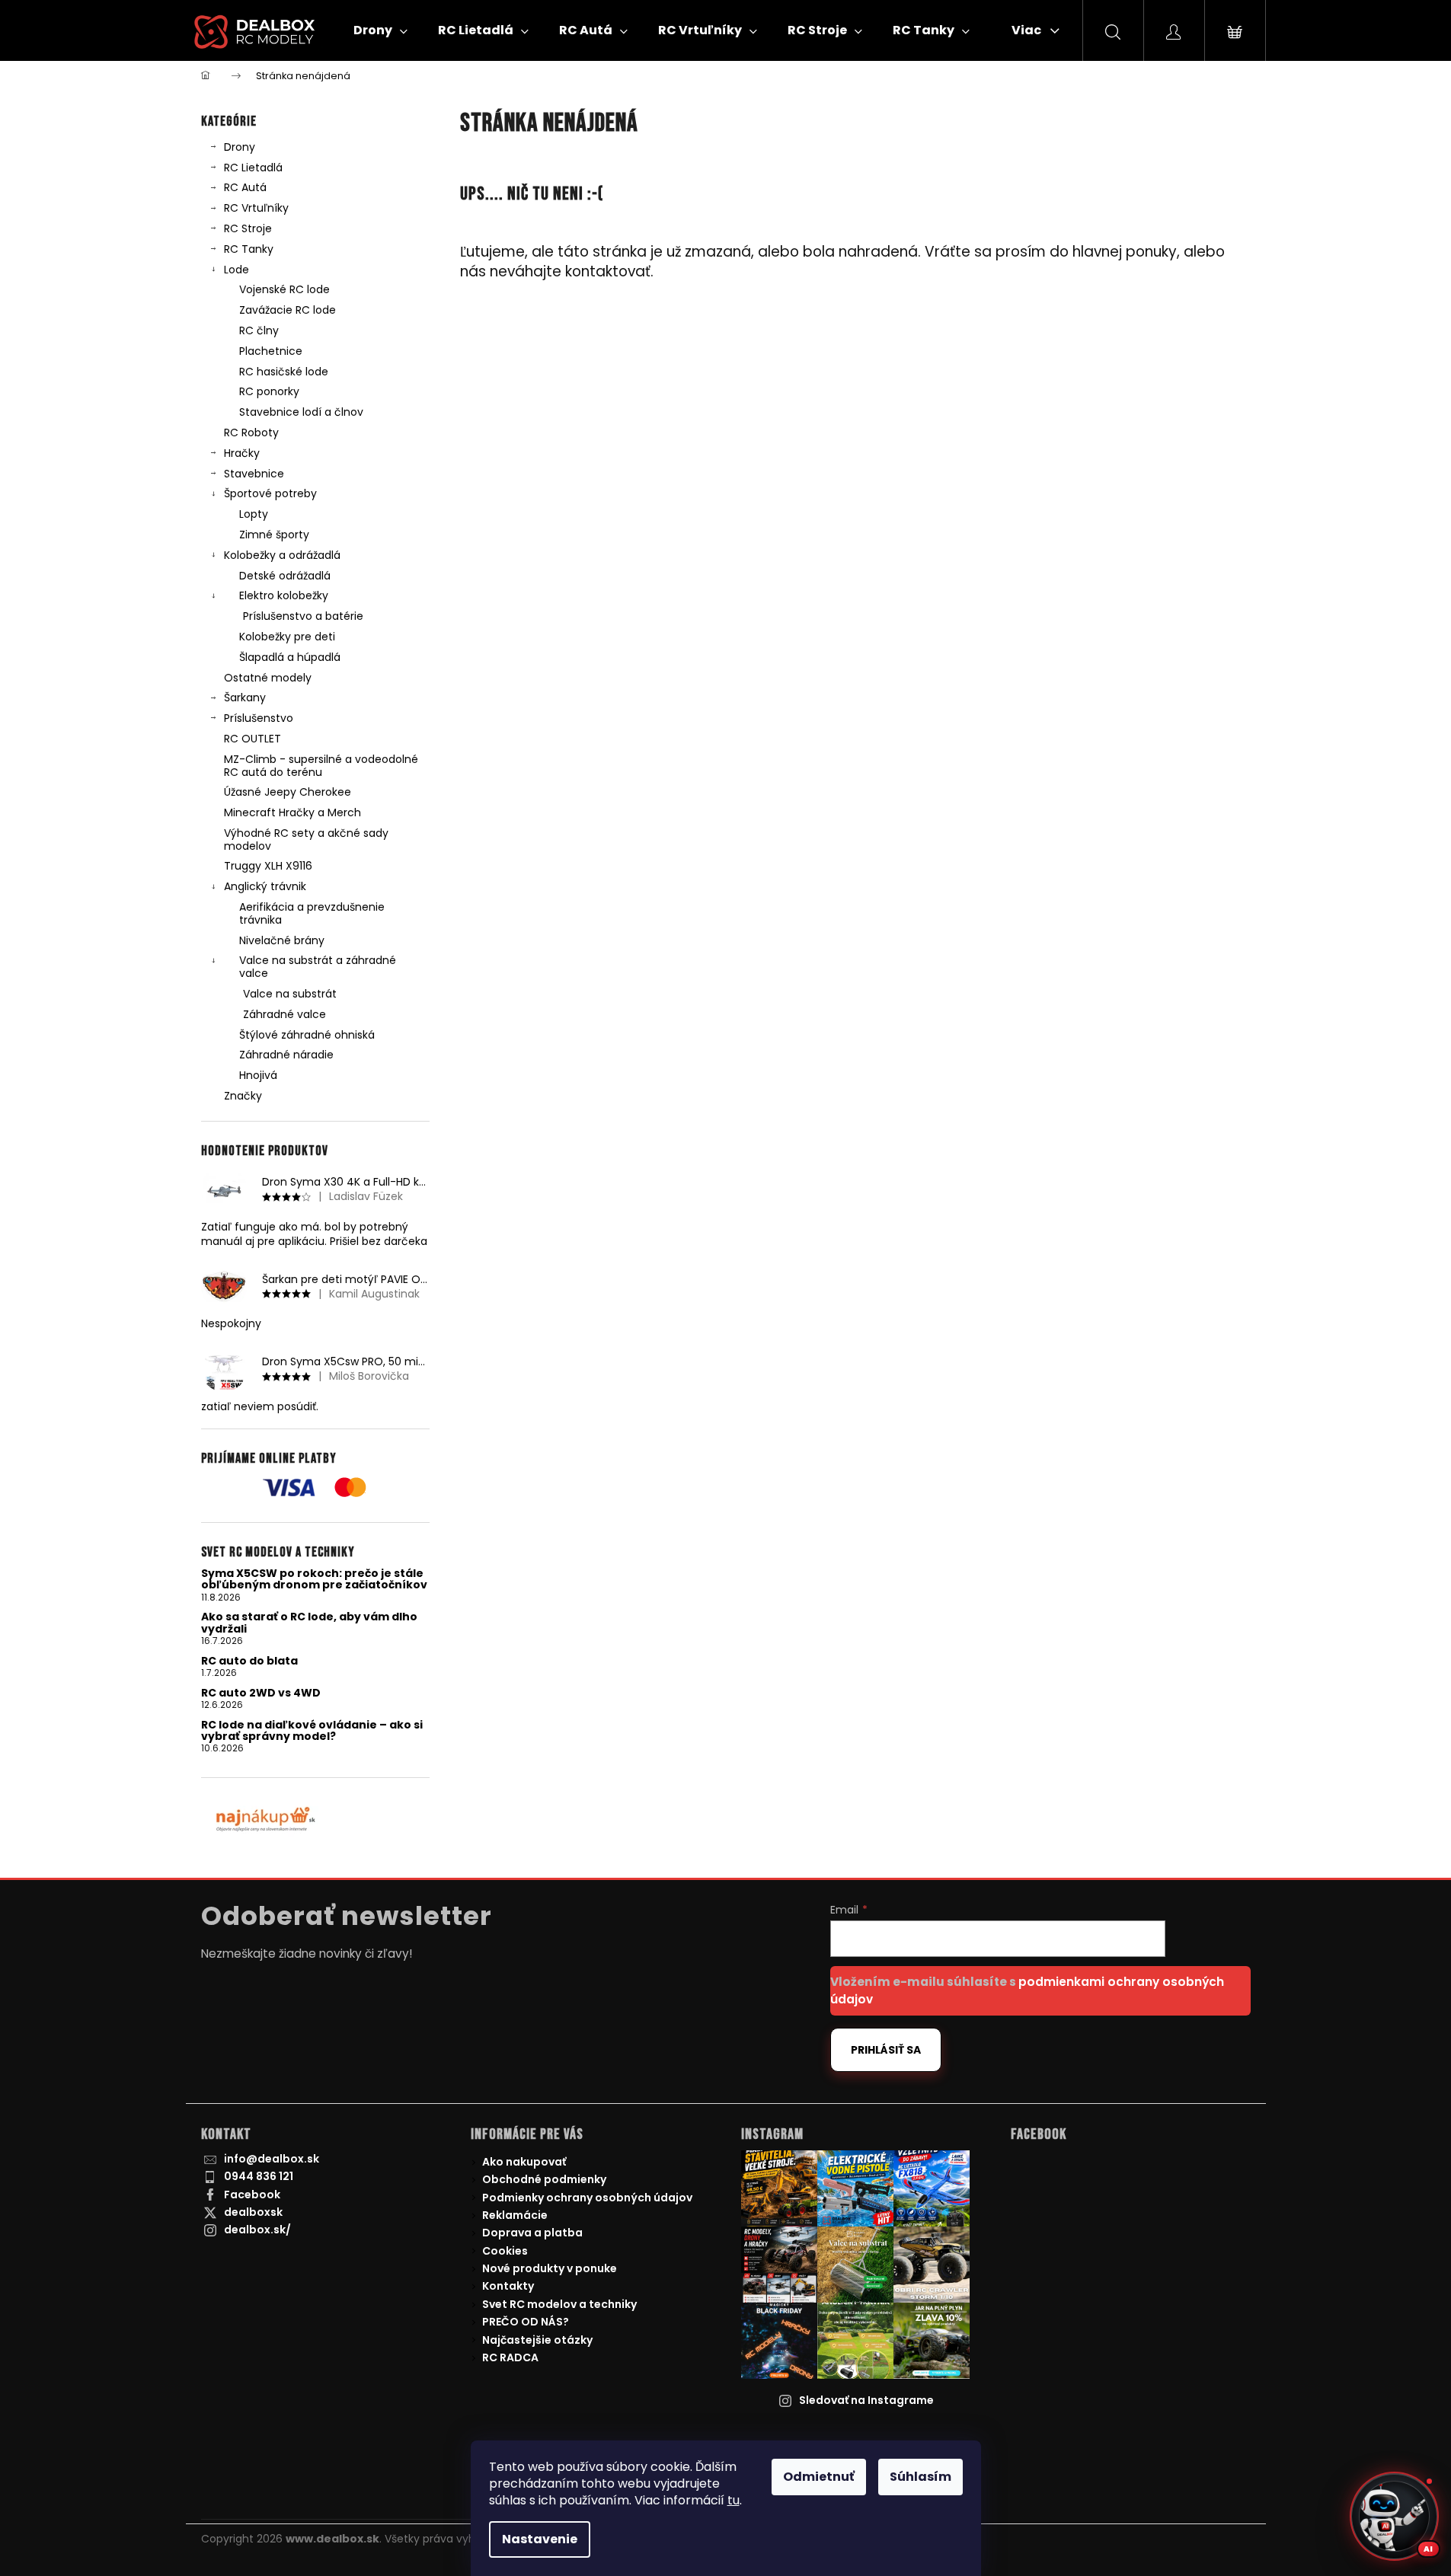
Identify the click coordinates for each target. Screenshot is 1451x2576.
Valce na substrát (290, 994)
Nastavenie (540, 2539)
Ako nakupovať (524, 2162)
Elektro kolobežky (284, 595)
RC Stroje (248, 228)
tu (733, 2500)
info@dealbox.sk (272, 2159)
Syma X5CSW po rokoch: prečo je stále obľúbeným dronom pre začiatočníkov (314, 1580)
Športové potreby (270, 493)
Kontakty (508, 2286)
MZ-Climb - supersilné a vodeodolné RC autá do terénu (321, 766)
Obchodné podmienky (544, 2179)
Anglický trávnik (265, 886)
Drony (240, 147)
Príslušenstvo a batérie (303, 616)
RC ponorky (269, 391)
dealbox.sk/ (257, 2230)
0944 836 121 (259, 2176)
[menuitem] (380, 30)
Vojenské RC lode (284, 289)
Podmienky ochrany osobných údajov (587, 2198)
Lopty (254, 514)
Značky (243, 1096)
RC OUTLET (252, 739)
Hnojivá (258, 1075)
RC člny (259, 330)
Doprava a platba (532, 2233)
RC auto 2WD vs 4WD (261, 1693)
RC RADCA (510, 2357)
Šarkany (245, 697)
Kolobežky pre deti (287, 637)
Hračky (242, 453)
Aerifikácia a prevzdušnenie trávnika (312, 913)
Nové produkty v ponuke (550, 2268)
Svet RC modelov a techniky (559, 2304)
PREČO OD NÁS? (526, 2322)
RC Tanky (249, 249)
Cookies (505, 2251)
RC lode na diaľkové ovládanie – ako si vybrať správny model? (312, 1731)
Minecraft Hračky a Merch (292, 812)
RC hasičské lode (284, 372)
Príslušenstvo (259, 718)
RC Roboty (251, 433)
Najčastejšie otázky (537, 2340)
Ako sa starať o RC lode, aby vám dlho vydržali (309, 1623)
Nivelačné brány (282, 940)
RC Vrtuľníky (256, 208)
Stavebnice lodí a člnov (301, 412)
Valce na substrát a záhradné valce (318, 967)
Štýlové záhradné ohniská (307, 1035)
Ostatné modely (268, 678)
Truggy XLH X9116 (268, 866)
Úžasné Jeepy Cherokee (288, 792)
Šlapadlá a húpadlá (290, 657)
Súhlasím (920, 2477)
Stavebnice (254, 474)
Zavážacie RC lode (288, 310)
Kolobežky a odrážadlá (282, 555)
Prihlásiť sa (886, 2050)
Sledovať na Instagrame (866, 2400)
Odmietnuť (819, 2477)
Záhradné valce (284, 1014)
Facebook (252, 2195)
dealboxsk (253, 2212)
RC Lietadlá (253, 168)
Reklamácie (515, 2215)
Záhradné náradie (286, 1055)
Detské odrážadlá (285, 576)
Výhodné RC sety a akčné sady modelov (306, 840)
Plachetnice (271, 351)
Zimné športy (274, 535)
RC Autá (245, 187)
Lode (237, 270)
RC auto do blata (249, 1661)
